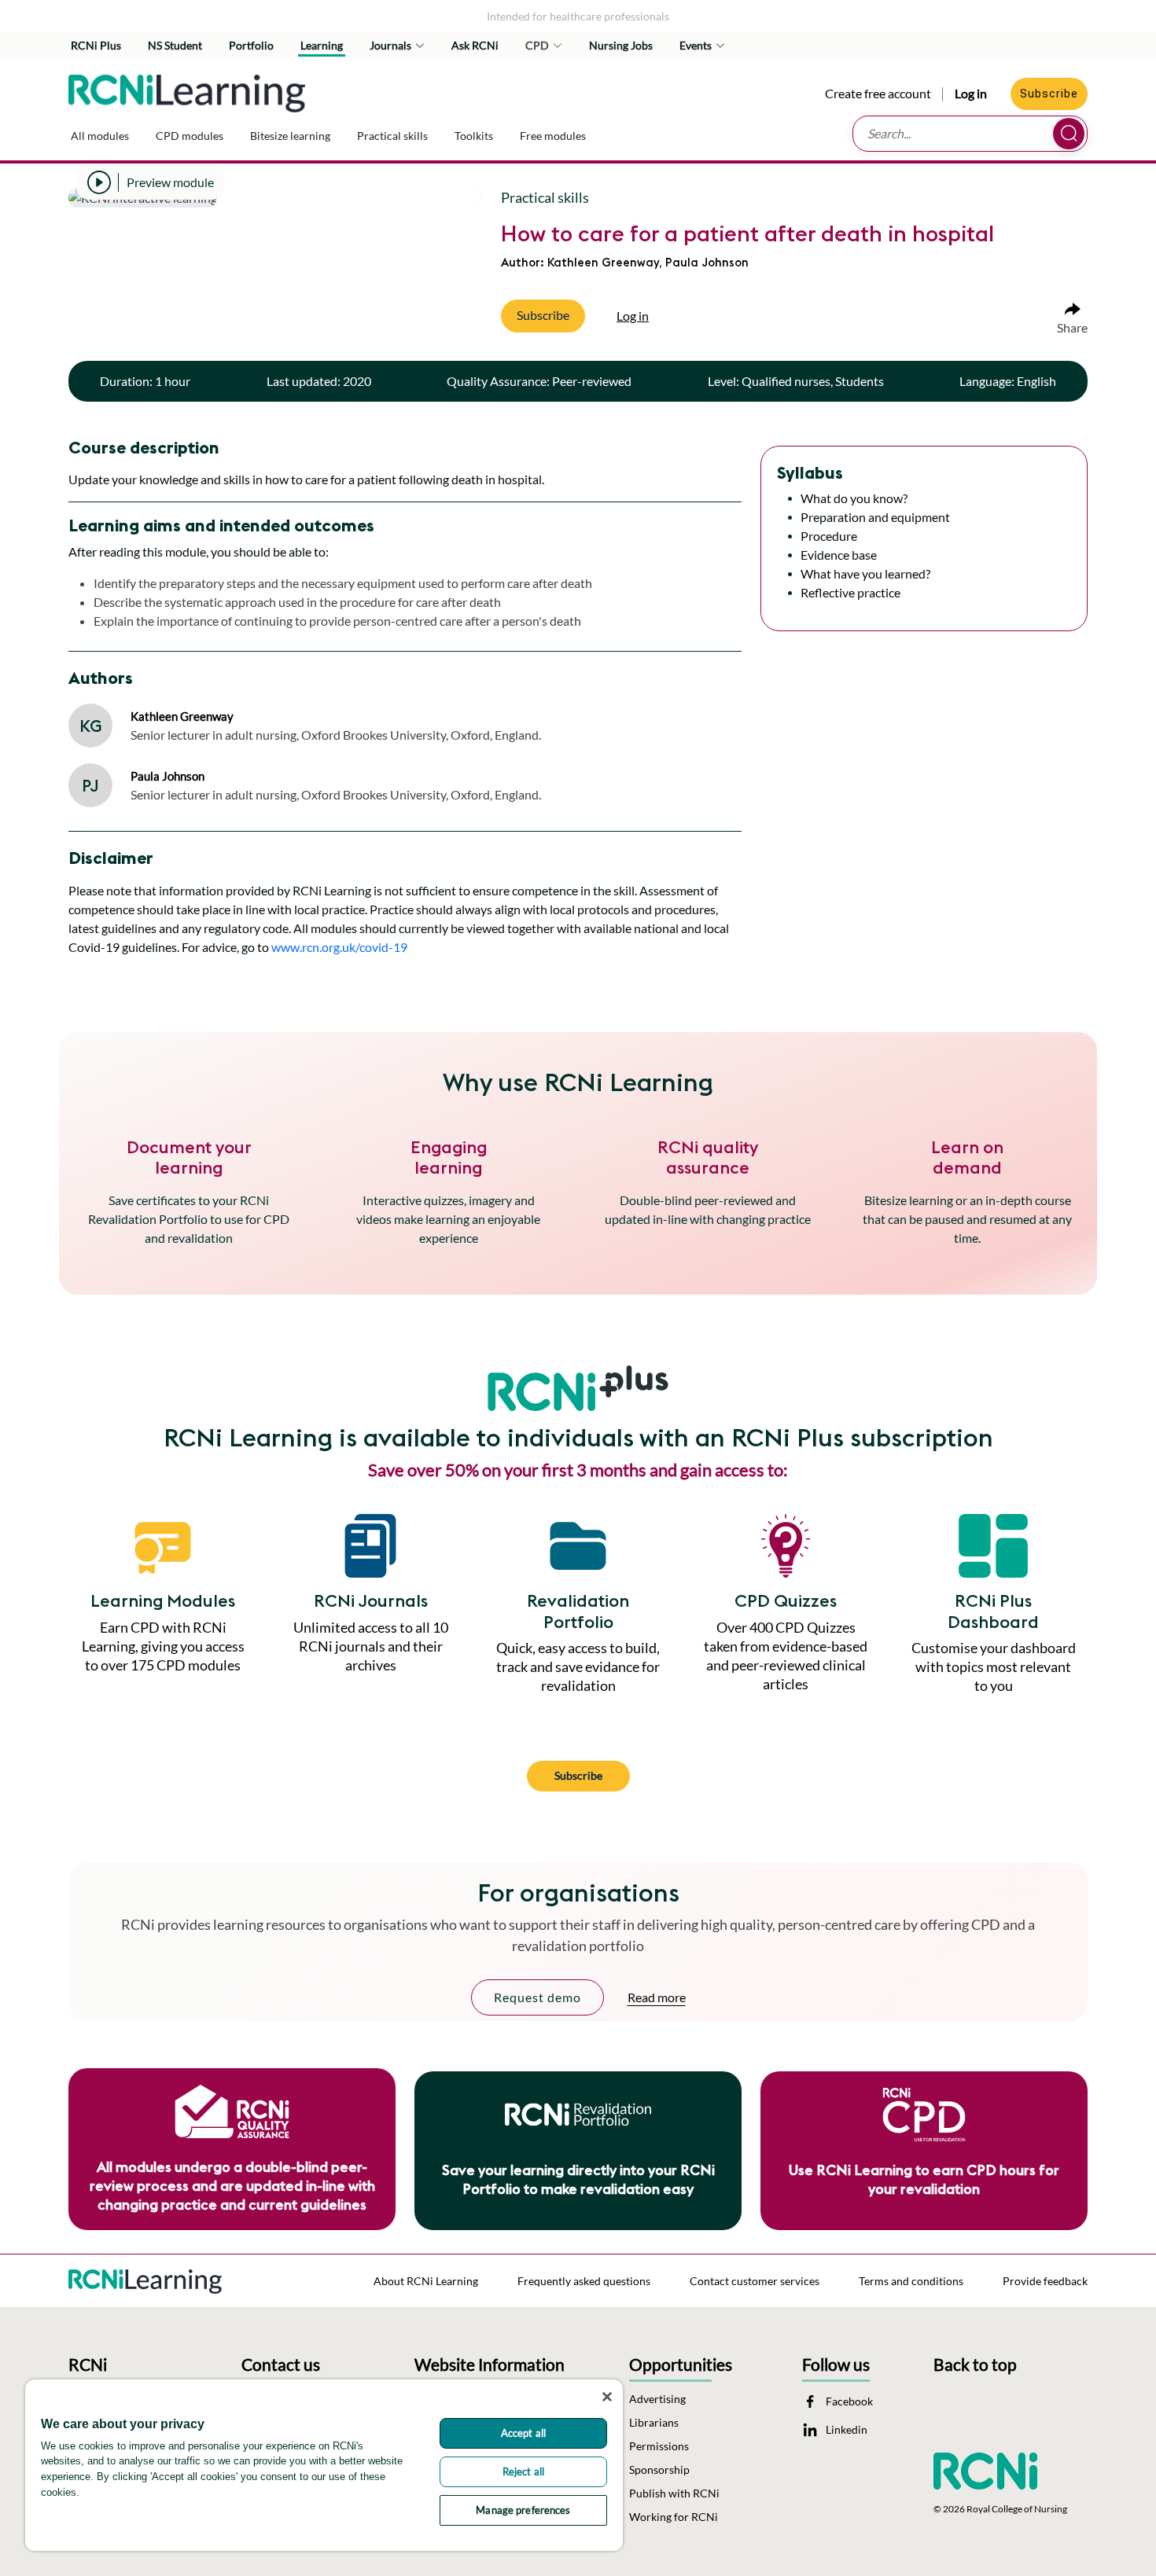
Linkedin (847, 2430)
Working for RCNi (674, 2517)
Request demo (538, 1997)
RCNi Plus (96, 45)
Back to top (975, 2364)
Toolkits (474, 136)
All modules (100, 136)
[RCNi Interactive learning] (145, 2277)
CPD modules (190, 136)
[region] (324, 2465)
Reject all (523, 2471)
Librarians (654, 2423)
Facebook (849, 2401)
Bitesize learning (290, 136)
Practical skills (392, 136)
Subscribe (1049, 94)
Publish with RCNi (674, 2493)
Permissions (659, 2446)
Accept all (523, 2433)
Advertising (657, 2399)
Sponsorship (659, 2470)
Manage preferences (523, 2510)
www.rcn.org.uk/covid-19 (339, 947)
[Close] (607, 2397)
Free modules (553, 136)
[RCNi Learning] (187, 90)
